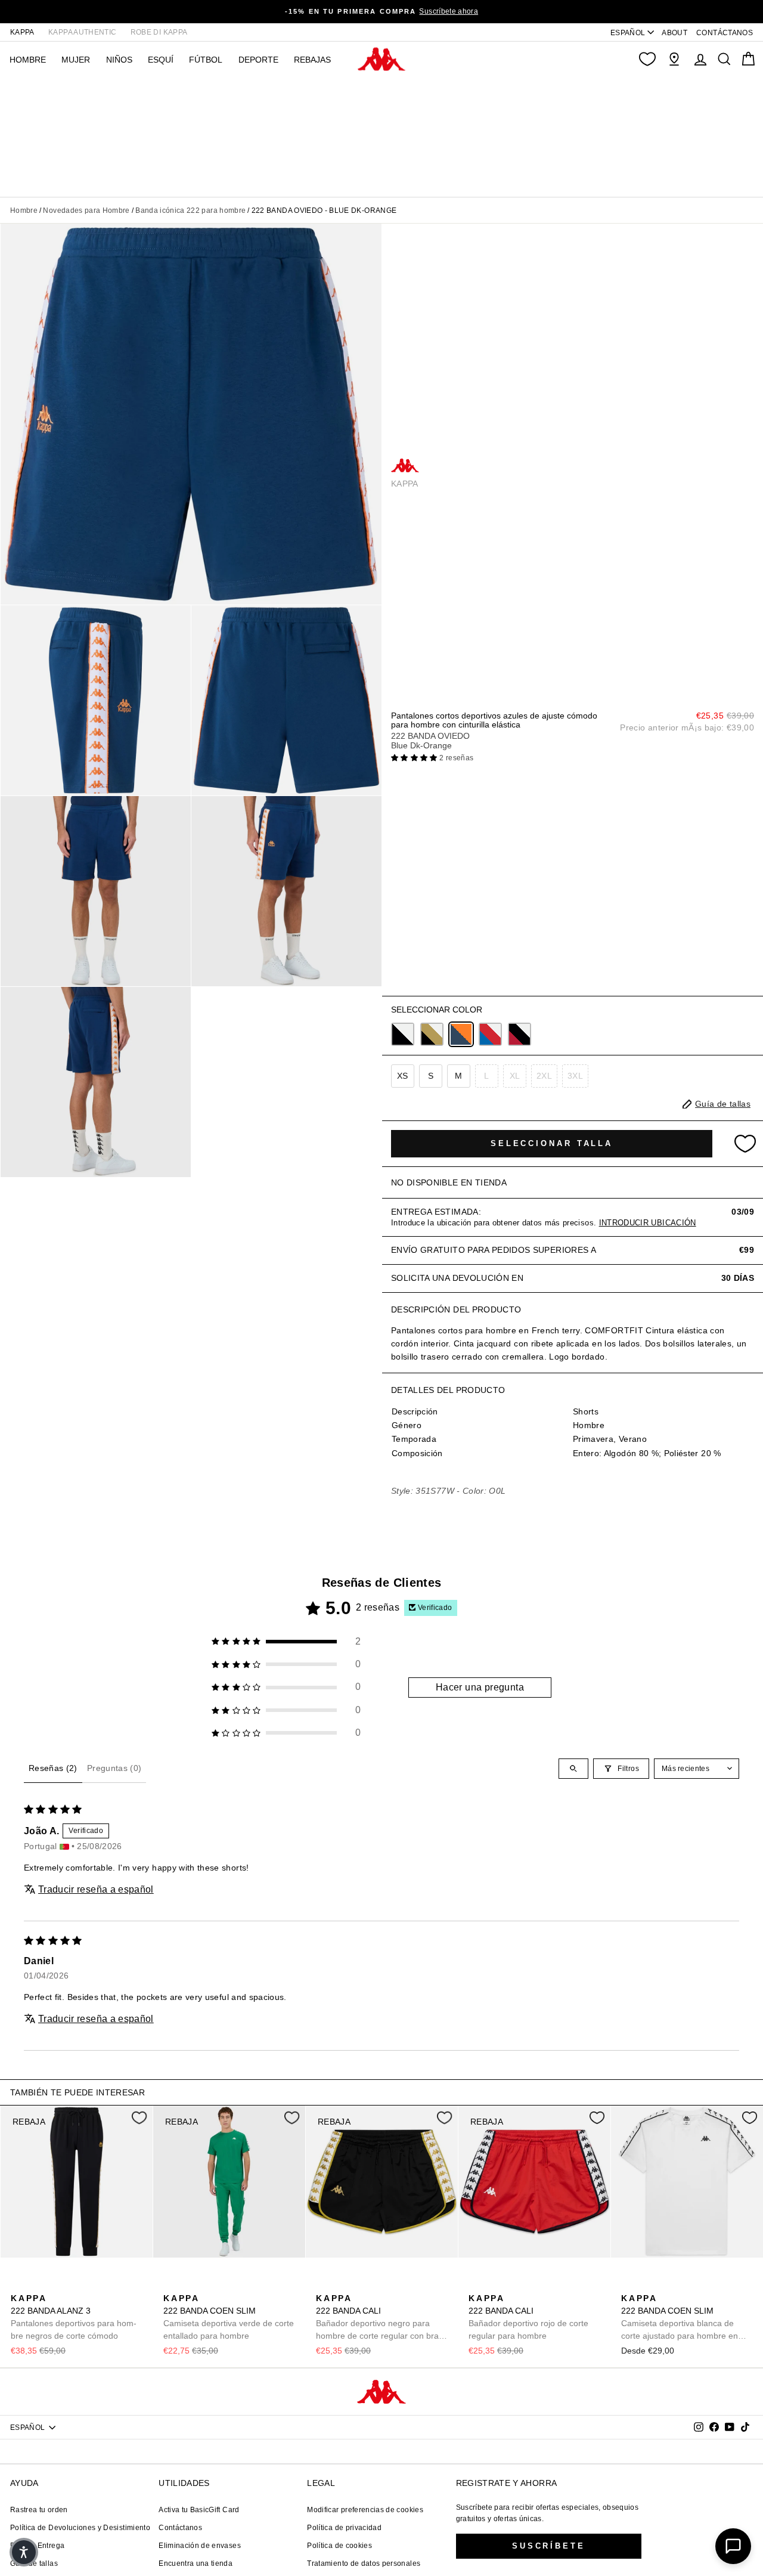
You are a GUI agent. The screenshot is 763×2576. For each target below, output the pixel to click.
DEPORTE (258, 60)
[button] (415, 758)
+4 (246, 2284)
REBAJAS (312, 60)
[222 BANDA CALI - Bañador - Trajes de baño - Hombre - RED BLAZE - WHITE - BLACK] (343, 2285)
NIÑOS (119, 60)
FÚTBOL (206, 60)
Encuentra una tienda (196, 2563)
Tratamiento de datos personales (364, 2563)
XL (515, 1076)
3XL (575, 1076)
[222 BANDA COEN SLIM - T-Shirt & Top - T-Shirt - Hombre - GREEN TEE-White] (171, 2285)
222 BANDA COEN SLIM (229, 2317)
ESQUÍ (161, 60)
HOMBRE (28, 60)
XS (403, 1076)
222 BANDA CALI (379, 2318)
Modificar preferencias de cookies (365, 2510)
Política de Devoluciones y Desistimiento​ (80, 2528)
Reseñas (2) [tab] (53, 1768)
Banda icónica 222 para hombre (190, 210)
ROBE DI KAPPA (159, 32)
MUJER (76, 60)
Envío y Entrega (37, 2546)
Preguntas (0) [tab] (114, 1768)
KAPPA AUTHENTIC (82, 32)
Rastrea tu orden (39, 2510)
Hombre (24, 210)
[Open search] (573, 1769)
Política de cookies (339, 2546)
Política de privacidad (344, 2528)
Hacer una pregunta (480, 1687)
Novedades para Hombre (86, 210)
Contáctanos (180, 2528)
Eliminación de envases (200, 2546)
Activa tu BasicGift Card (199, 2510)
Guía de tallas (34, 2563)
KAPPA (22, 32)
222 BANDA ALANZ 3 (74, 2317)
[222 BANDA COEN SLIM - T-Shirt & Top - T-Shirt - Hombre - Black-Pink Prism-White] (686, 2285)
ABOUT (674, 33)
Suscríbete (549, 2546)
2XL (544, 1076)
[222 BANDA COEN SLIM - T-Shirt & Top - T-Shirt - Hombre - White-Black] (209, 2285)
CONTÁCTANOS (725, 33)
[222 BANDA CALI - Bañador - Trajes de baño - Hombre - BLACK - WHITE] (362, 2285)
